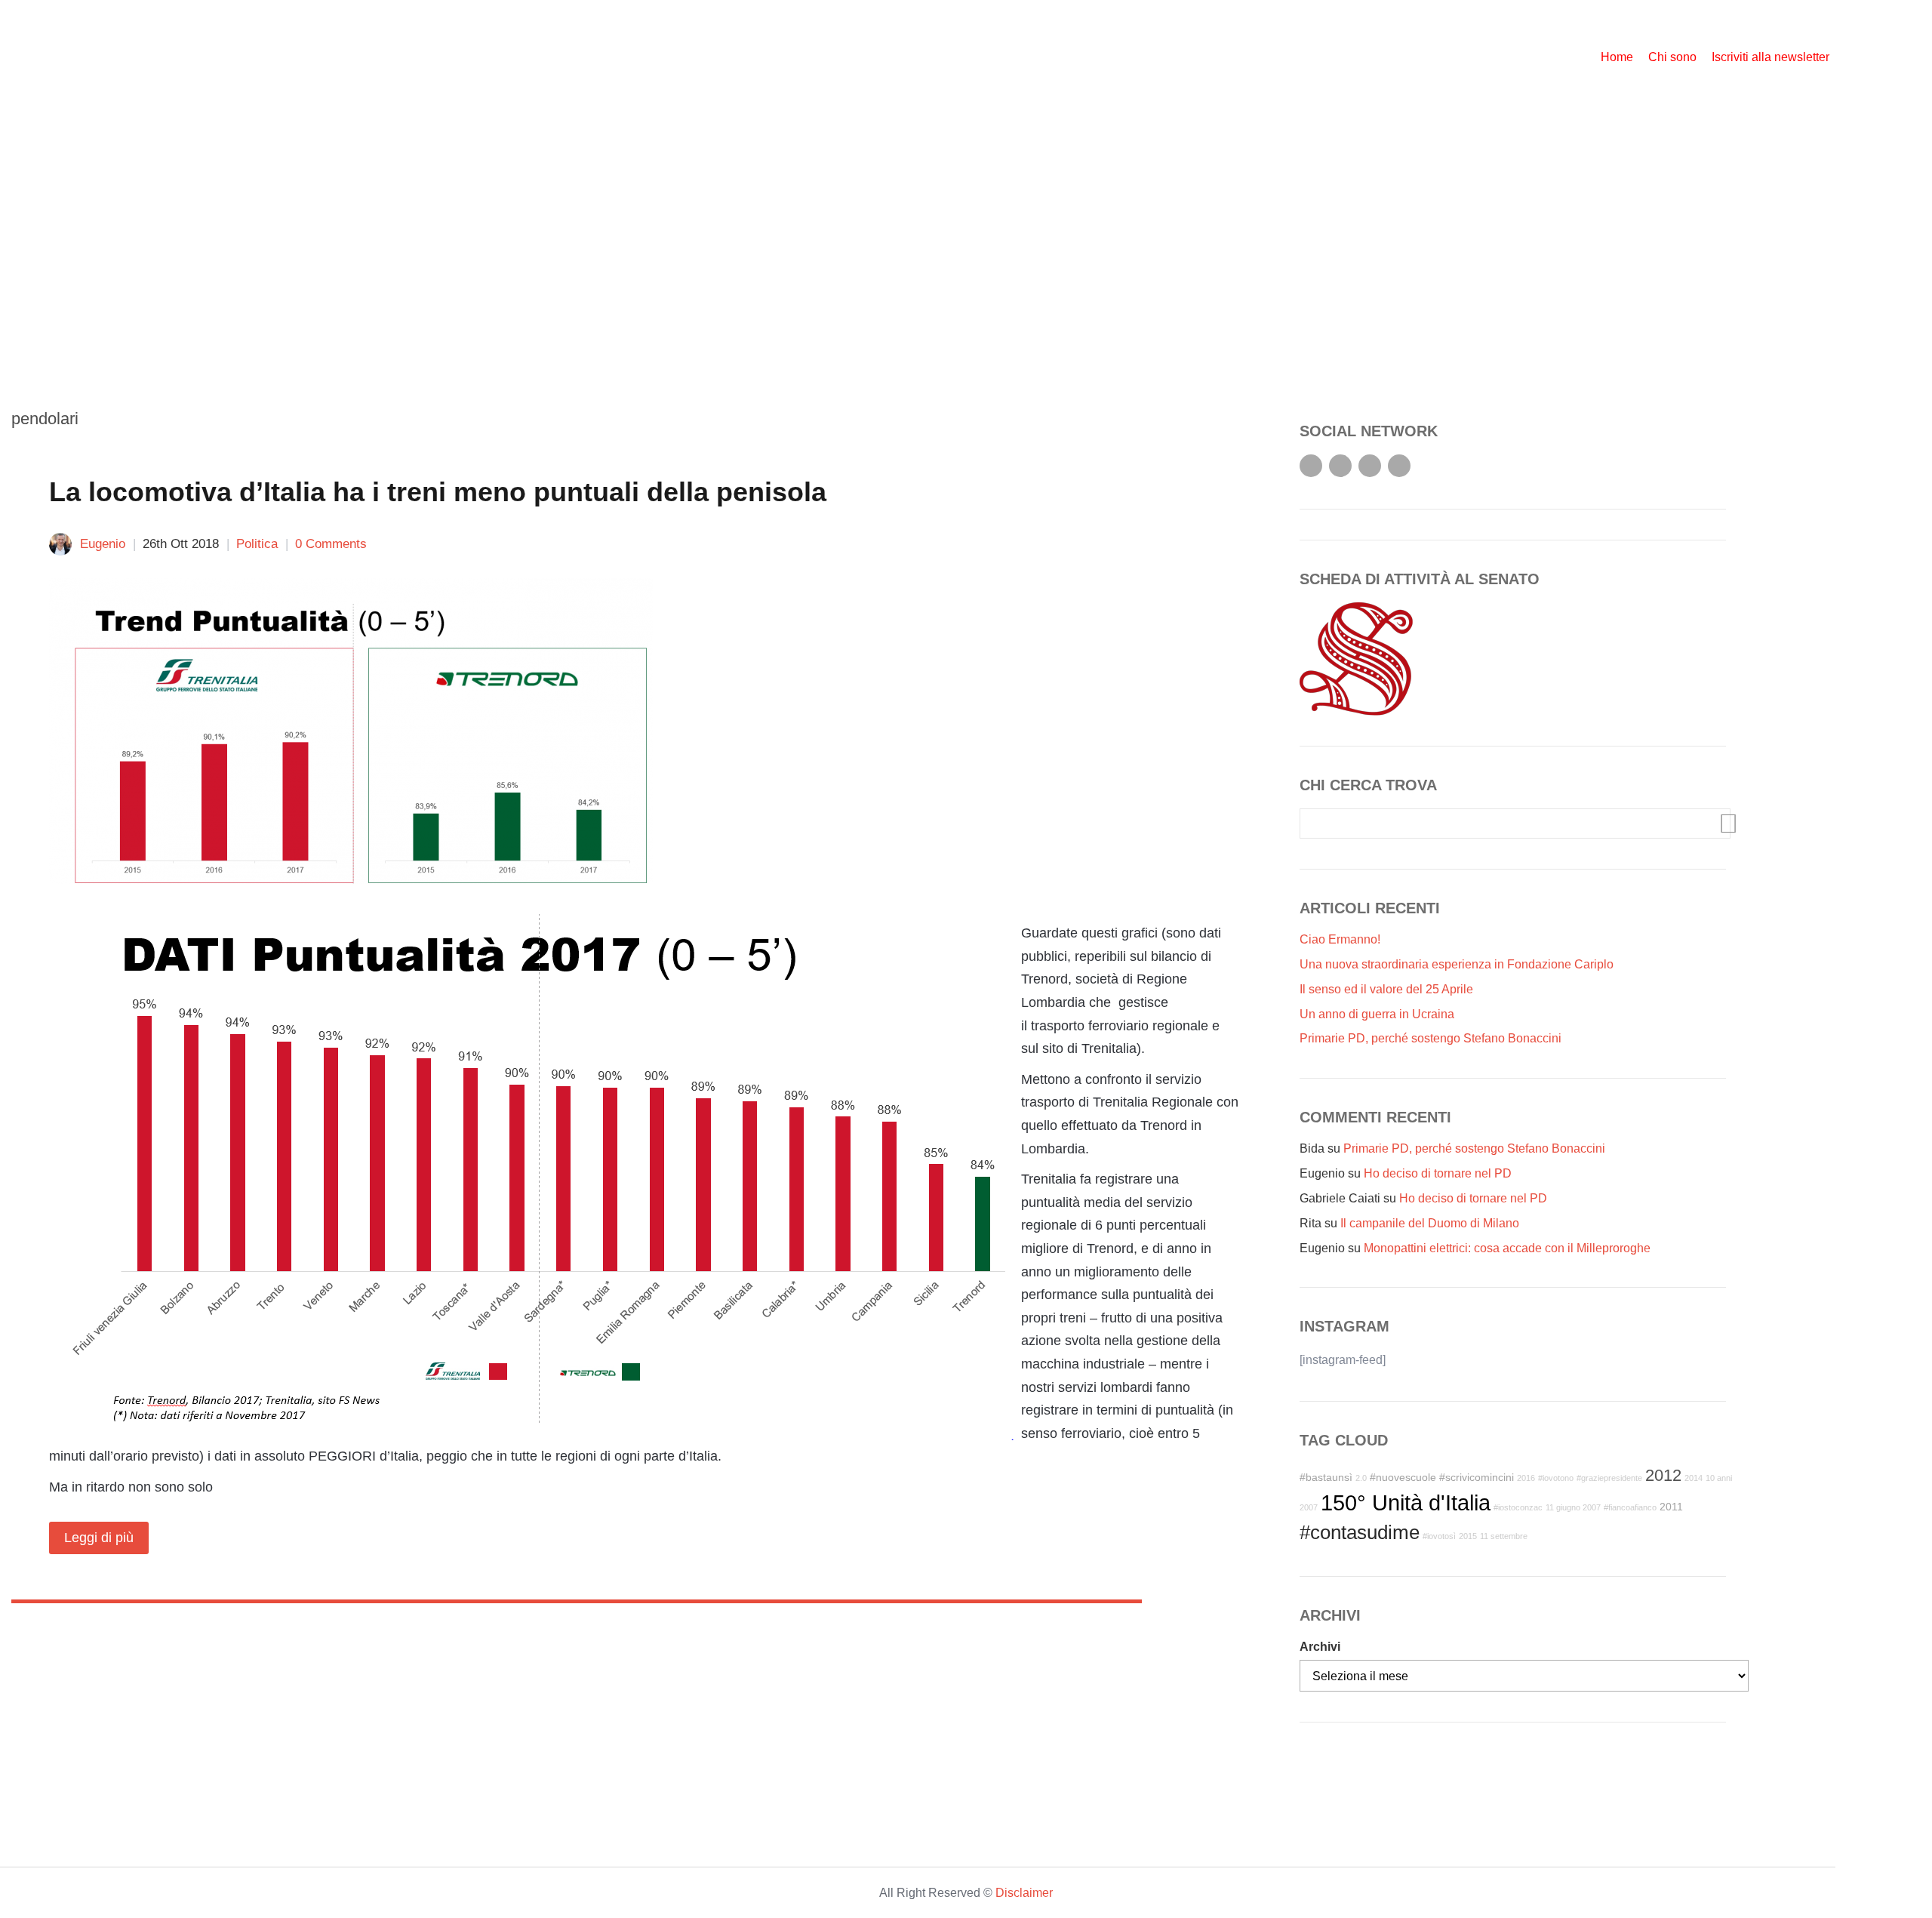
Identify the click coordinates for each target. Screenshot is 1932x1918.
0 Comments (331, 544)
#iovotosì (1439, 1536)
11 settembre (1504, 1536)
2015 (1468, 1536)
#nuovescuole (1403, 1477)
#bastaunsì (1326, 1477)
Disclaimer (1024, 1893)
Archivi (1320, 1647)
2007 (1309, 1507)
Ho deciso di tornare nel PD (1438, 1173)
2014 (1694, 1478)
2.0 (1361, 1478)
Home (1617, 57)
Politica (257, 544)
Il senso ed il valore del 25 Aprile (1386, 989)
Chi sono (1672, 57)
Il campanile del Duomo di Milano (1430, 1223)
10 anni (1719, 1478)
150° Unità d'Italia (1406, 1502)
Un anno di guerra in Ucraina (1377, 1014)
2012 (1663, 1475)
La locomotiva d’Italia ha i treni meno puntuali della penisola (438, 492)
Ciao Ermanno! (1340, 939)
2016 (1526, 1478)
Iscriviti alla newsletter (1770, 57)
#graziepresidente (1609, 1478)
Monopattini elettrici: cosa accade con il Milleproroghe (1507, 1248)
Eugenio (103, 544)
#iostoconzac (1518, 1507)
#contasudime (1360, 1532)
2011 (1671, 1507)
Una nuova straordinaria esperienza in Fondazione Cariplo (1457, 964)
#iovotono (1556, 1478)
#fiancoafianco (1630, 1507)
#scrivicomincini (1477, 1477)
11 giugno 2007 (1573, 1507)
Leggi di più (99, 1538)
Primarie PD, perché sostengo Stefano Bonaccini (1431, 1038)
